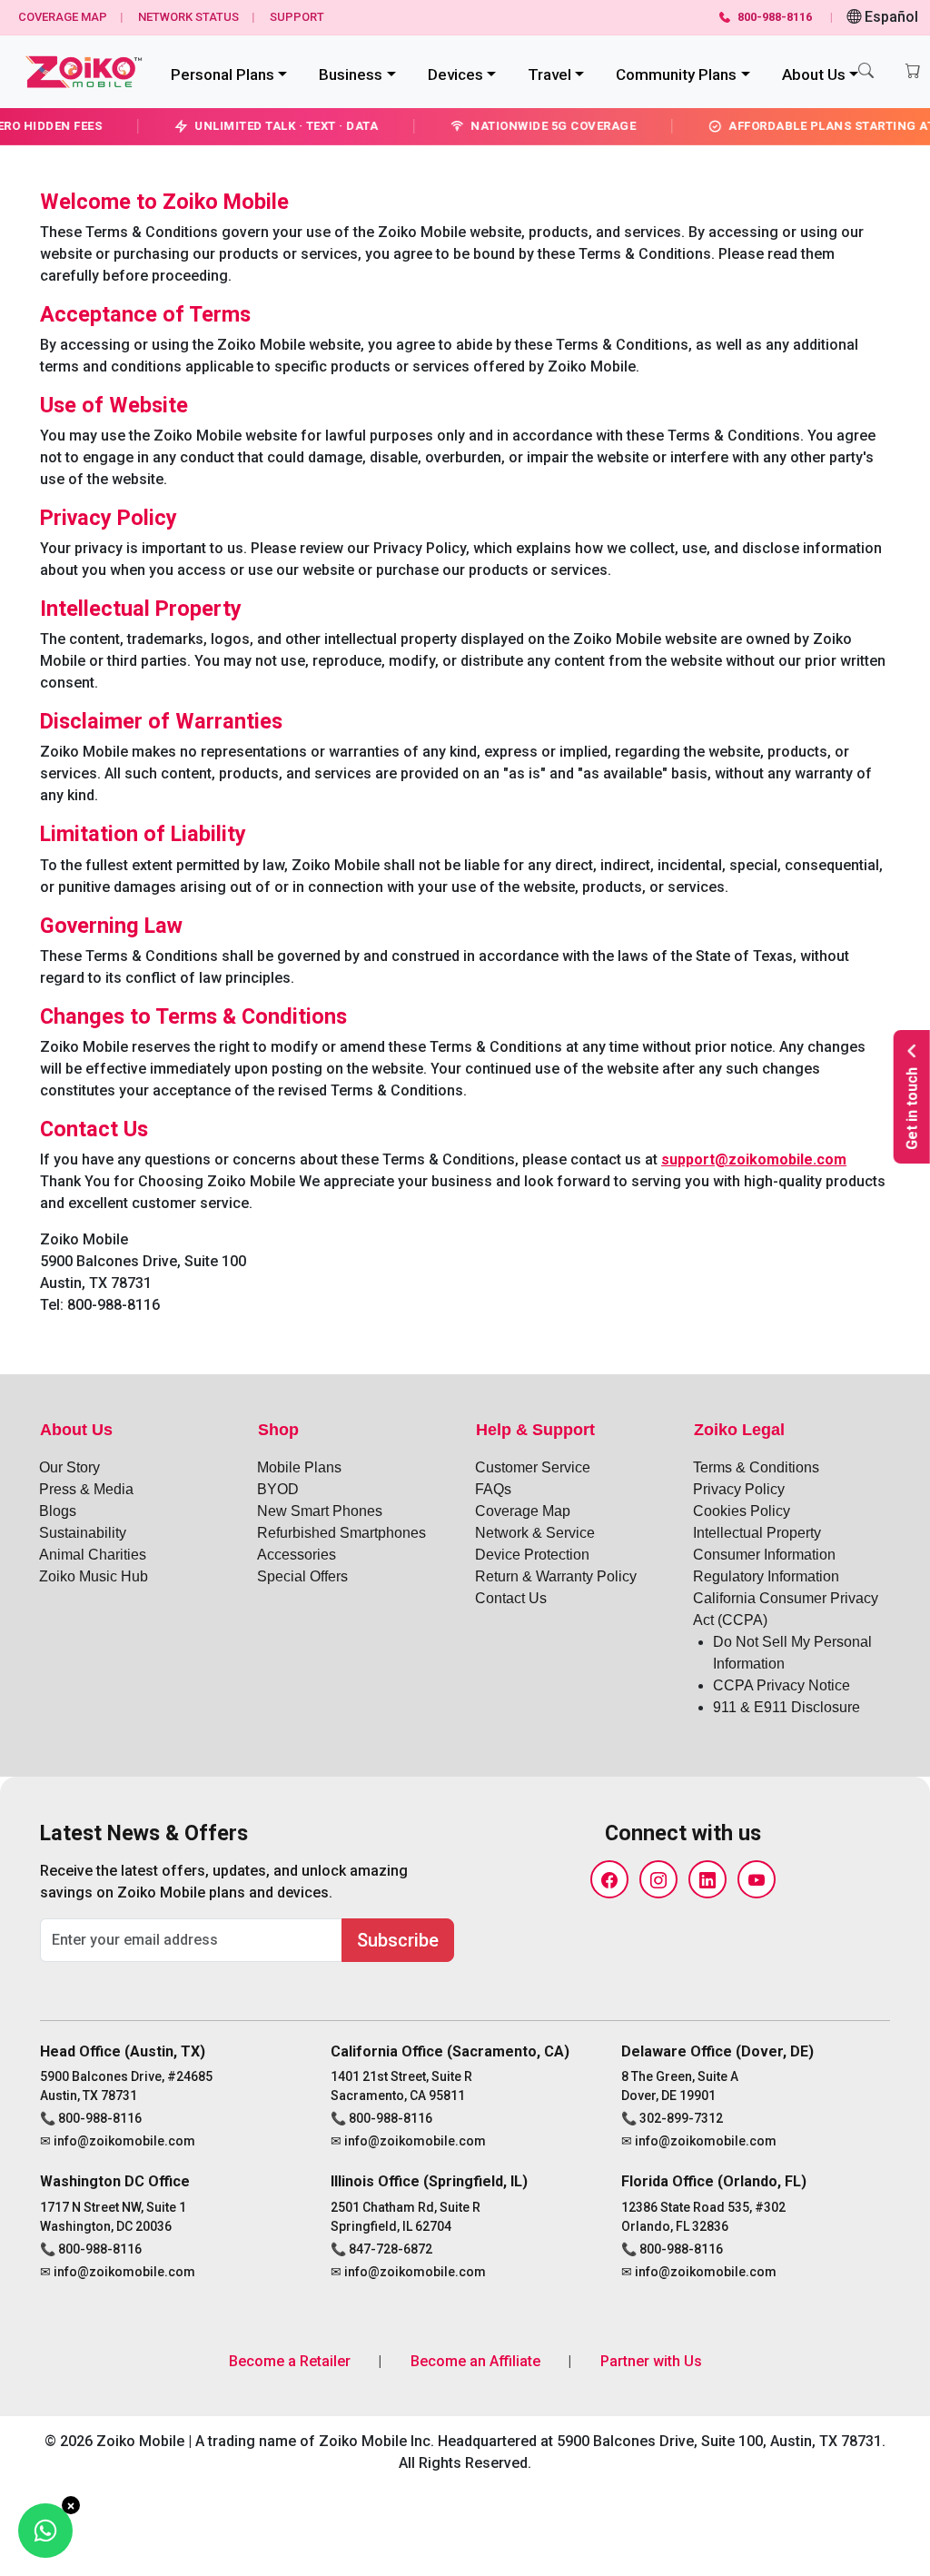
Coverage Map (523, 1511)
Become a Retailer (290, 2361)
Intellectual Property (757, 1533)
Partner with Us (651, 2361)
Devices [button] (455, 74)
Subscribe (398, 1940)
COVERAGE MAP (63, 17)
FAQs (493, 1489)
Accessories (297, 1555)
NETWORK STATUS (188, 17)
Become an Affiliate (475, 2361)
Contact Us (511, 1598)
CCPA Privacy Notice (782, 1685)
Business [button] (351, 74)
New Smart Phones (320, 1511)
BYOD (278, 1489)
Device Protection (532, 1555)
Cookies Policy (742, 1511)
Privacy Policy (739, 1489)
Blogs (58, 1511)
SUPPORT (297, 17)
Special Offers (302, 1576)
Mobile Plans (299, 1467)
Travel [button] (549, 74)
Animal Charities (93, 1555)
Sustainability (83, 1533)
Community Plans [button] (676, 74)
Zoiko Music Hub (94, 1576)
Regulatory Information (766, 1576)
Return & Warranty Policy (556, 1576)
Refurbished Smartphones (341, 1533)
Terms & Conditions (756, 1467)
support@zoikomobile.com (754, 1159)
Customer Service (533, 1467)
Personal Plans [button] (223, 74)
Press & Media (86, 1489)
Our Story (69, 1467)
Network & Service (535, 1533)
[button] (866, 72)
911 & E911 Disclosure (787, 1707)
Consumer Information (764, 1555)
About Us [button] (814, 74)
